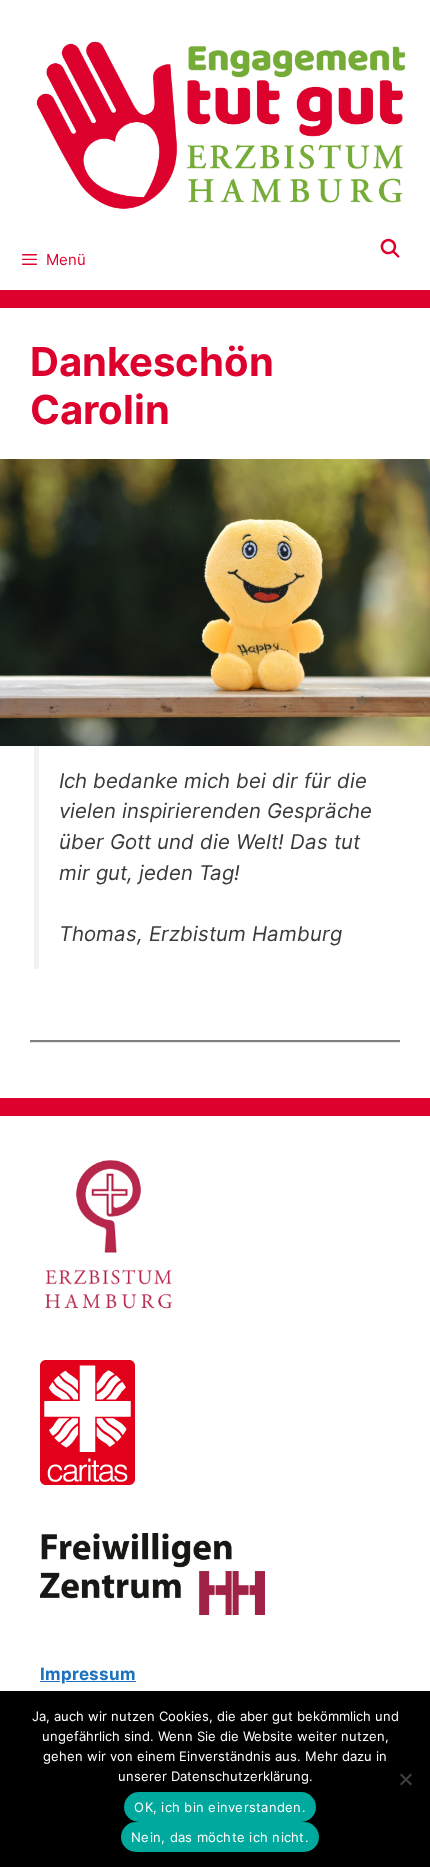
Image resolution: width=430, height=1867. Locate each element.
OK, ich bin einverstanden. (220, 1807)
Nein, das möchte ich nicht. (220, 1837)
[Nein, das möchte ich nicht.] (405, 1779)
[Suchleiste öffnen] (390, 249)
